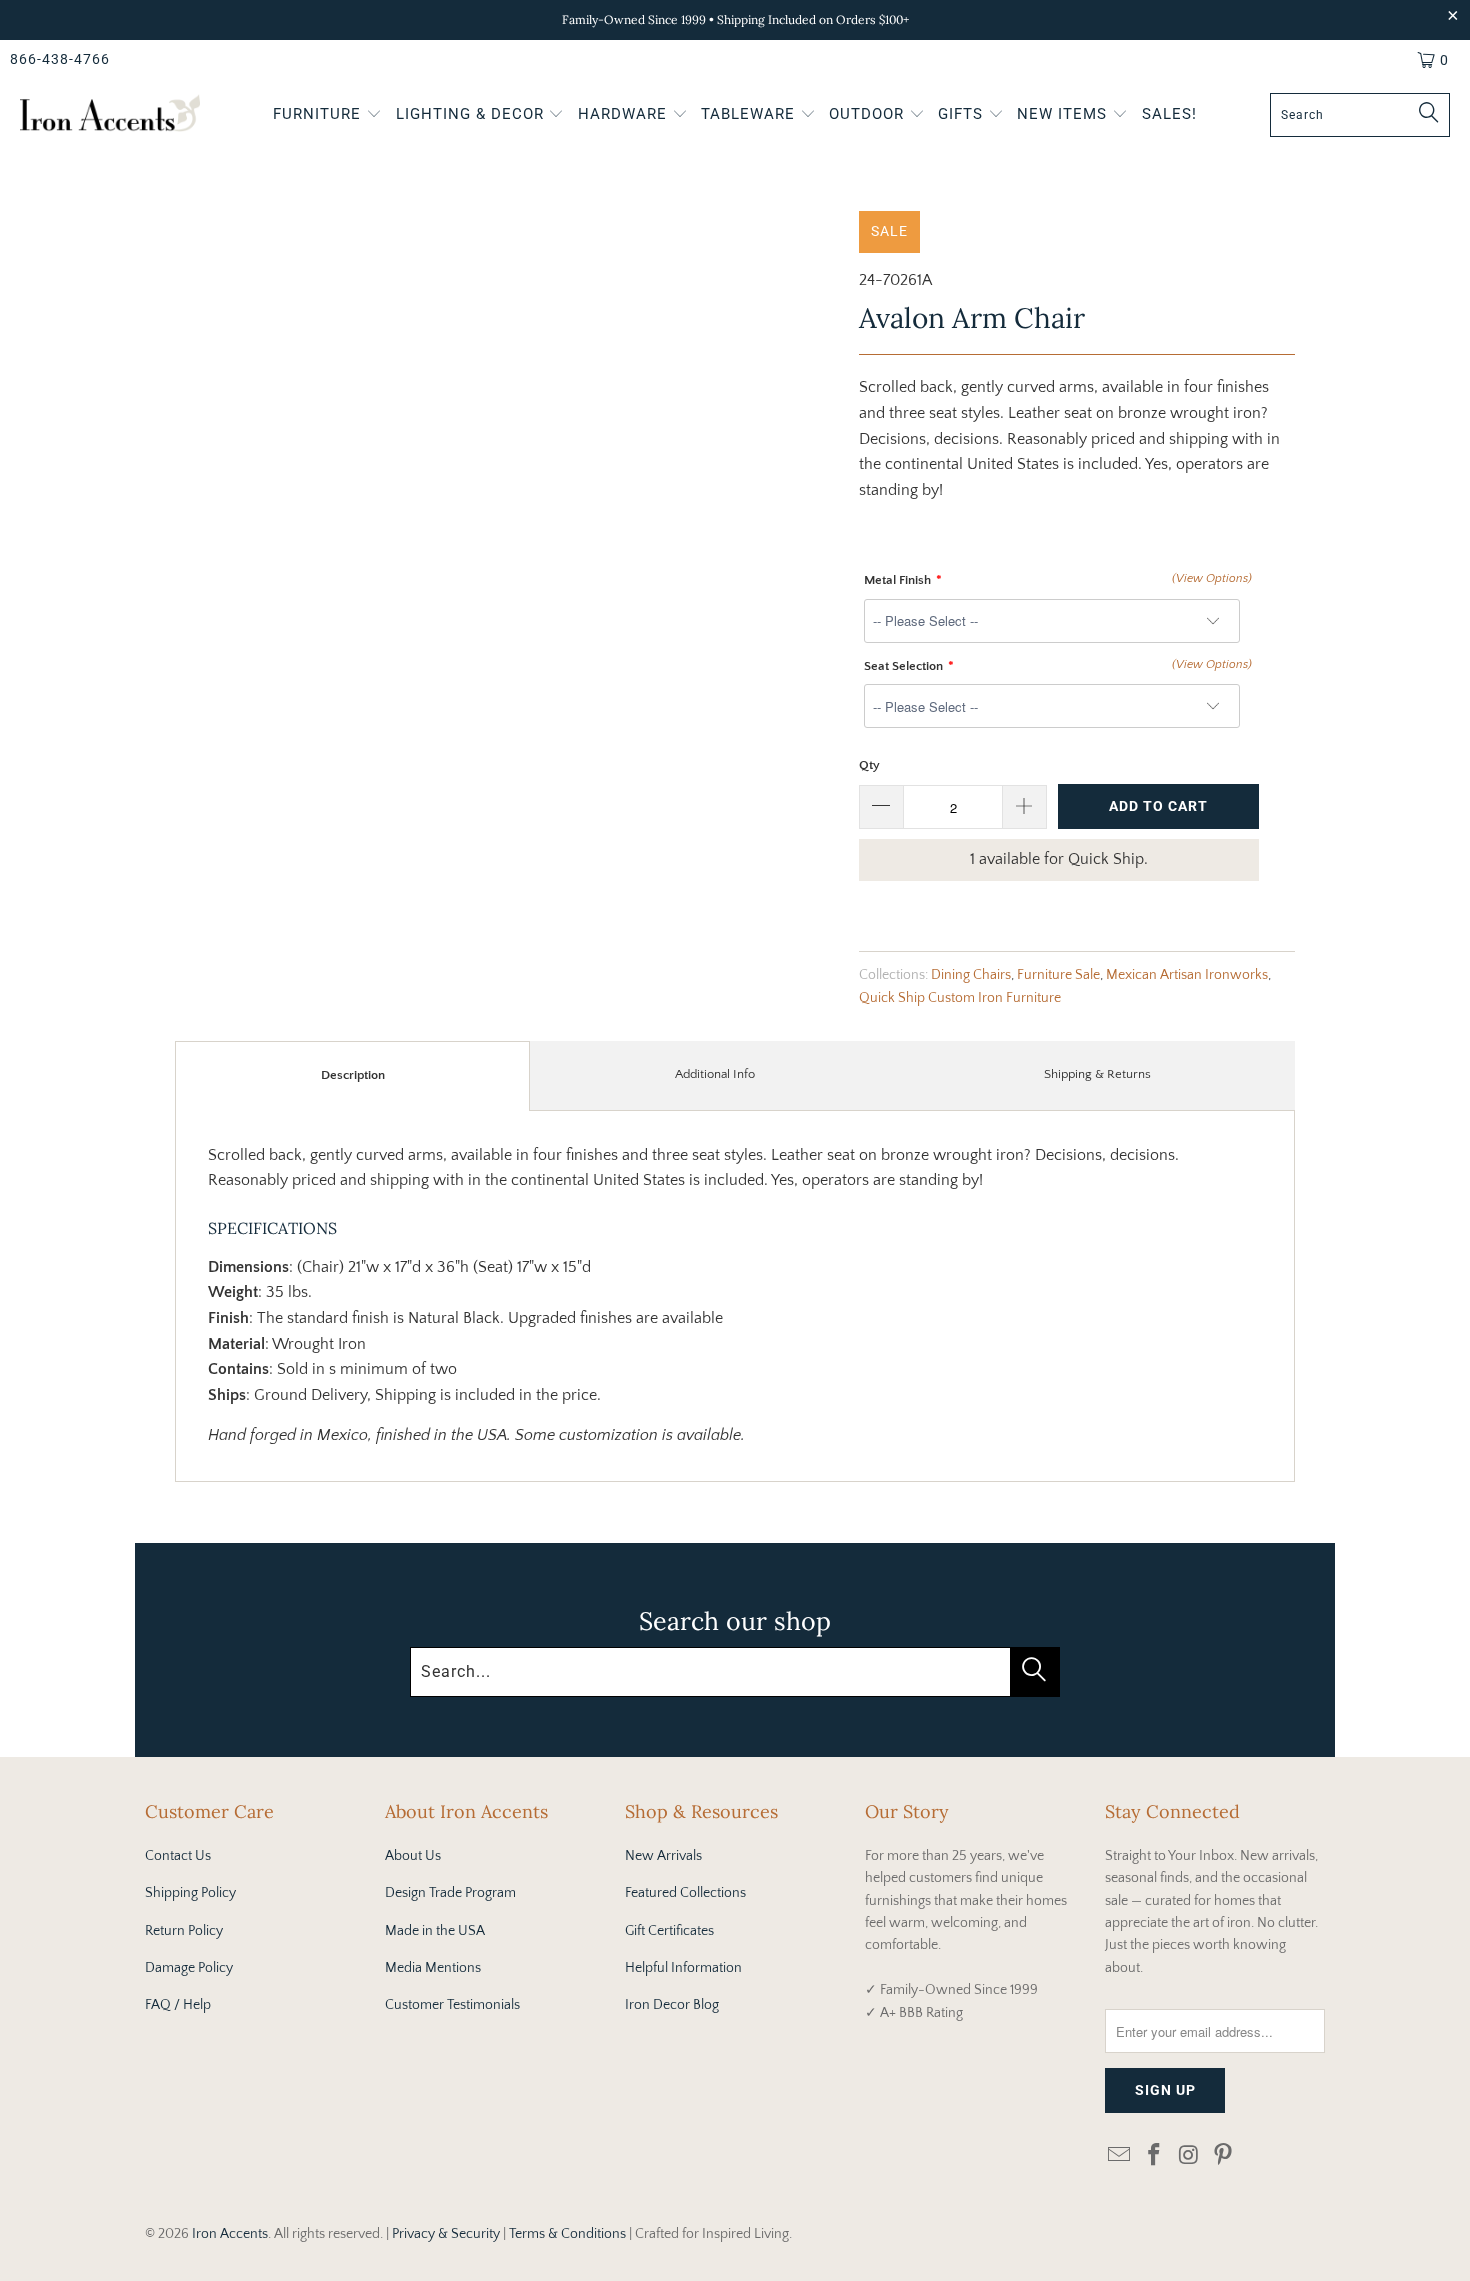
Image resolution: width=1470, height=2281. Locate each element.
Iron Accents (230, 2234)
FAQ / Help (178, 2005)
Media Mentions (433, 1968)
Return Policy (184, 1931)
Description (353, 1075)
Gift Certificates (669, 1931)
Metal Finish (897, 580)
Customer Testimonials (452, 2005)
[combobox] (1360, 115)
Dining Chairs (971, 975)
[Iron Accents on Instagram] (1189, 2156)
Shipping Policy (190, 1893)
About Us (413, 1856)
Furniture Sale (1058, 975)
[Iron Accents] (110, 115)
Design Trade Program (450, 1893)
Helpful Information (683, 1968)
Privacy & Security (446, 2234)
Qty (869, 765)
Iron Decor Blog (672, 2005)
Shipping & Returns (1097, 1074)
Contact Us (178, 1856)
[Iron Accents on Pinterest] (1224, 2156)
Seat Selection (903, 666)
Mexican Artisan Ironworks (1187, 975)
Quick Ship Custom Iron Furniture (960, 998)
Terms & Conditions (567, 2234)
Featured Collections (685, 1893)
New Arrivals (663, 1856)
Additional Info (715, 1074)
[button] (327, 116)
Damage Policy (189, 1968)
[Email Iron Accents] (1120, 2156)
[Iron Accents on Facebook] (1155, 2156)
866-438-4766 (60, 59)
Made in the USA (435, 1931)
